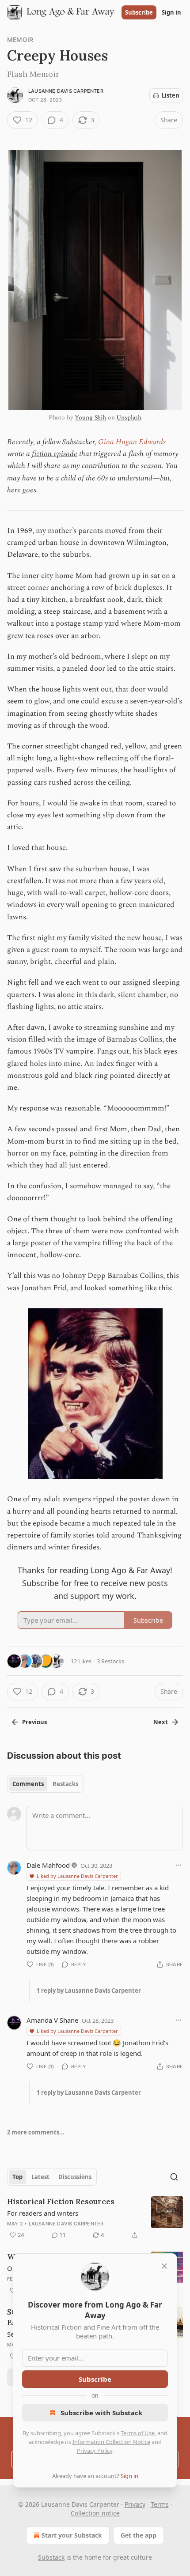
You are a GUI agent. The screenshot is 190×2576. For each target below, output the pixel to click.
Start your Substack (72, 2535)
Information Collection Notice (111, 2442)
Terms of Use (138, 2433)
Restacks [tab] (65, 1784)
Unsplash (129, 417)
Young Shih (90, 417)
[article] (95, 2218)
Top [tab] (17, 2177)
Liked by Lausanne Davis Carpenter (77, 1876)
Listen (171, 95)
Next (161, 1722)
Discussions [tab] (75, 2177)
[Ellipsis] (179, 1865)
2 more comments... (36, 2132)
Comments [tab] (28, 1784)
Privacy (135, 2504)
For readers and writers (43, 2213)
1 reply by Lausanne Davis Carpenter (89, 1991)
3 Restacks (110, 1661)
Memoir (20, 40)
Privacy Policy (95, 2451)
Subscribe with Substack (101, 2413)
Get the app (139, 2535)
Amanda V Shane (52, 2020)
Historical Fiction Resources (61, 2202)
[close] (164, 2266)
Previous (34, 1722)
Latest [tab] (40, 2177)
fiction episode (55, 454)
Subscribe (139, 12)
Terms (160, 2504)
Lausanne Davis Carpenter (66, 91)
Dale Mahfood (48, 1865)
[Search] (174, 2177)
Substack (51, 2557)
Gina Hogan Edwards (132, 442)
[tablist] (45, 1784)
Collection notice (95, 2513)
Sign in (171, 12)
